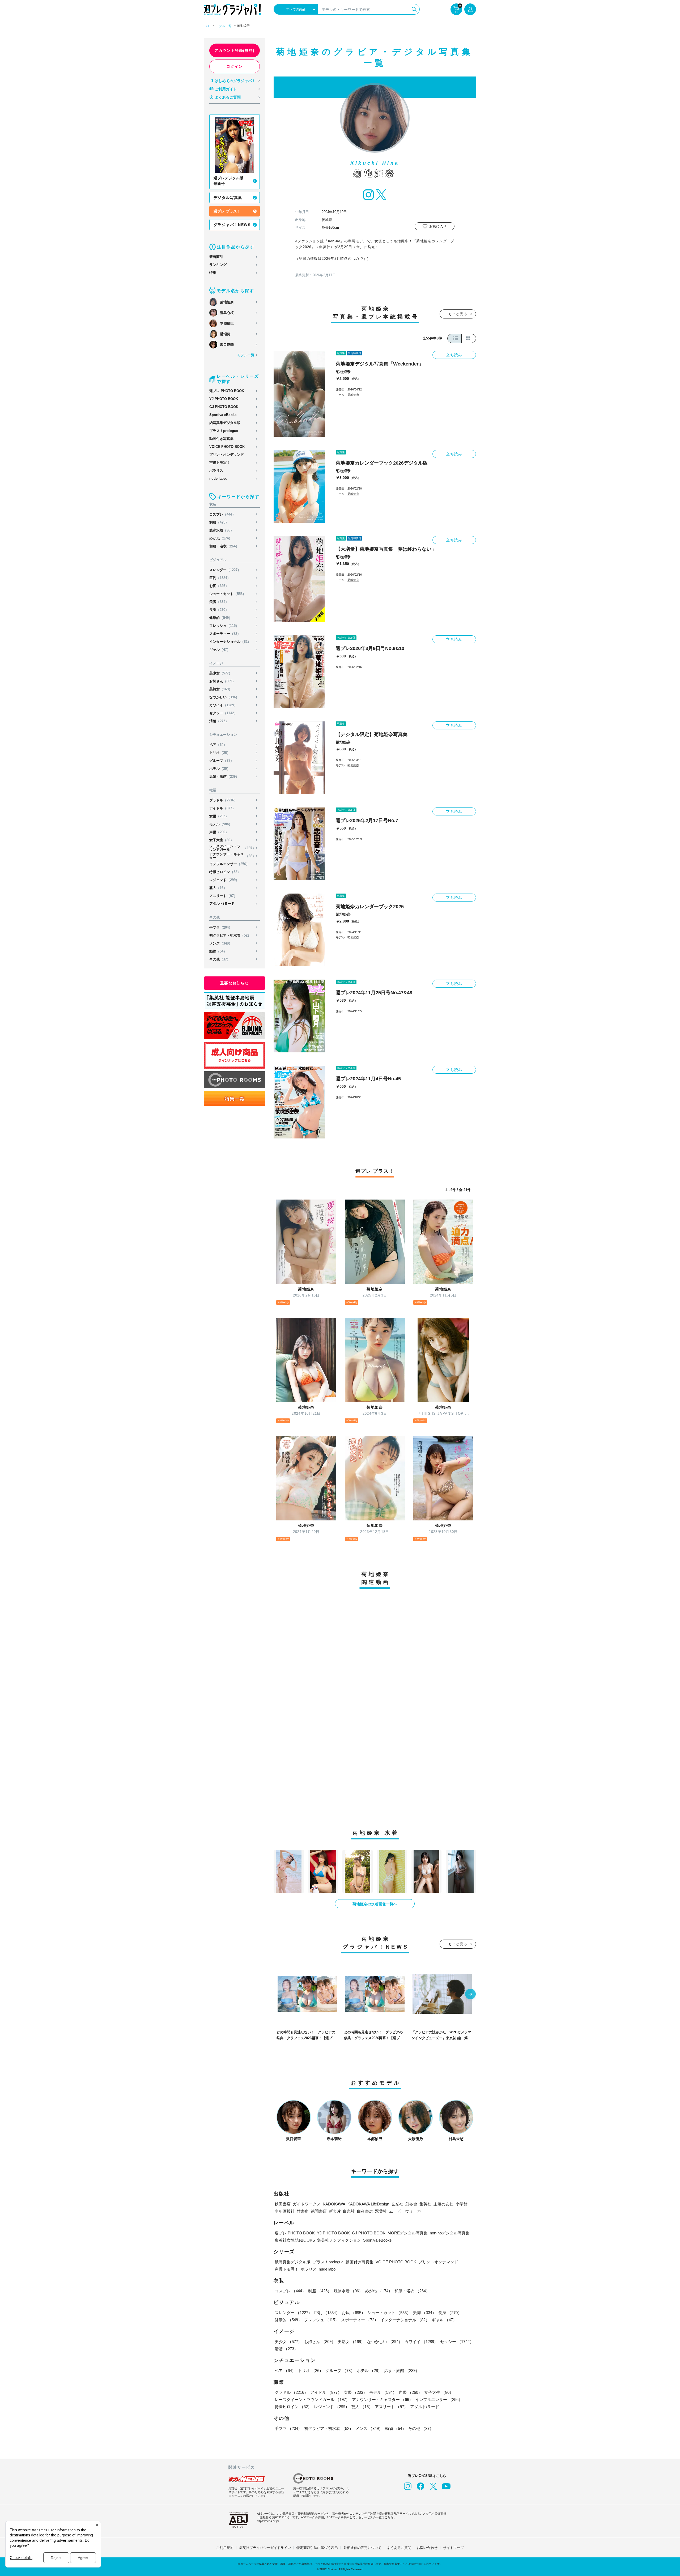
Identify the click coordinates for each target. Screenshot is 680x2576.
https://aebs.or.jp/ (268, 2521)
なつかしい (224, 697)
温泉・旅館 (224, 777)
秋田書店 (283, 2204)
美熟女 (221, 689)
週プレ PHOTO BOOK (227, 391)
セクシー (223, 713)
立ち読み (454, 355)
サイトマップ (453, 2548)
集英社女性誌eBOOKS (295, 2240)
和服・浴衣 (224, 546)
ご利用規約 (225, 2548)
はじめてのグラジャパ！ (235, 81)
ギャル (220, 650)
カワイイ (223, 705)
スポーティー (225, 634)
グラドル (223, 800)
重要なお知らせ (235, 983)
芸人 (218, 888)
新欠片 (335, 2211)
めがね (221, 538)
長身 (219, 610)
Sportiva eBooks (223, 415)
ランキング (218, 265)
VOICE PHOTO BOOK (227, 447)
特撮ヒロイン (225, 872)
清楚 (219, 721)
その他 (220, 959)
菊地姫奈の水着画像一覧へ (375, 1904)
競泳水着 (222, 530)
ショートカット (228, 594)
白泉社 (349, 2211)
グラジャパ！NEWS (232, 225)
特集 (213, 273)
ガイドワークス (307, 2204)
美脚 (219, 602)
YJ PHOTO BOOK (224, 399)
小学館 (462, 2204)
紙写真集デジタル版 (225, 423)
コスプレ (222, 514)
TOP (207, 26)
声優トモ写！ (220, 463)
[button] (470, 1995)
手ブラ (221, 927)
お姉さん (222, 681)
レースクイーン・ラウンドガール (233, 848)
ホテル (220, 769)
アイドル (222, 808)
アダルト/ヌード (222, 904)
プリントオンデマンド (227, 455)
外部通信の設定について (362, 2548)
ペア (218, 745)
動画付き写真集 (221, 439)
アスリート (223, 896)
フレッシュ (224, 626)
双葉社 (381, 2211)
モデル (221, 824)
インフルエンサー (229, 864)
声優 (219, 832)
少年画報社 (285, 2211)
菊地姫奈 (343, 372)
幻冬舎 (411, 2204)
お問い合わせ (427, 2548)
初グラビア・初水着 (230, 935)
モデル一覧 (224, 26)
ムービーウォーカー (407, 2211)
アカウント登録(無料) (234, 50)
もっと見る (458, 314)
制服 (219, 522)
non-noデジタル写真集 (450, 2233)
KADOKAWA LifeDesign (368, 2204)
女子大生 (222, 840)
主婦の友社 (443, 2204)
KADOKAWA (334, 2204)
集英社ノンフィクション (339, 2240)
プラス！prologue (224, 431)
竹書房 (303, 2211)
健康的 (221, 618)
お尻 (219, 586)
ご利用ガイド (226, 89)
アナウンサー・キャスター (233, 856)
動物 (218, 951)
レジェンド (224, 880)
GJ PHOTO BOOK (224, 407)
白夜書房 (365, 2211)
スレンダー (225, 570)
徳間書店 (319, 2211)
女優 (219, 816)
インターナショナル (230, 642)
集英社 (425, 2204)
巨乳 (220, 578)
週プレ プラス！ (227, 211)
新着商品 (216, 257)
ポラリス (216, 471)
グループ (222, 761)
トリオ (220, 753)
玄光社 (397, 2204)
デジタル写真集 (228, 198)
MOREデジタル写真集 (408, 2233)
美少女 (221, 673)
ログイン (235, 66)
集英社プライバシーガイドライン (265, 2548)
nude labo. (218, 479)
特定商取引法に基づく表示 (317, 2548)
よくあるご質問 (228, 97)
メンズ (221, 943)
